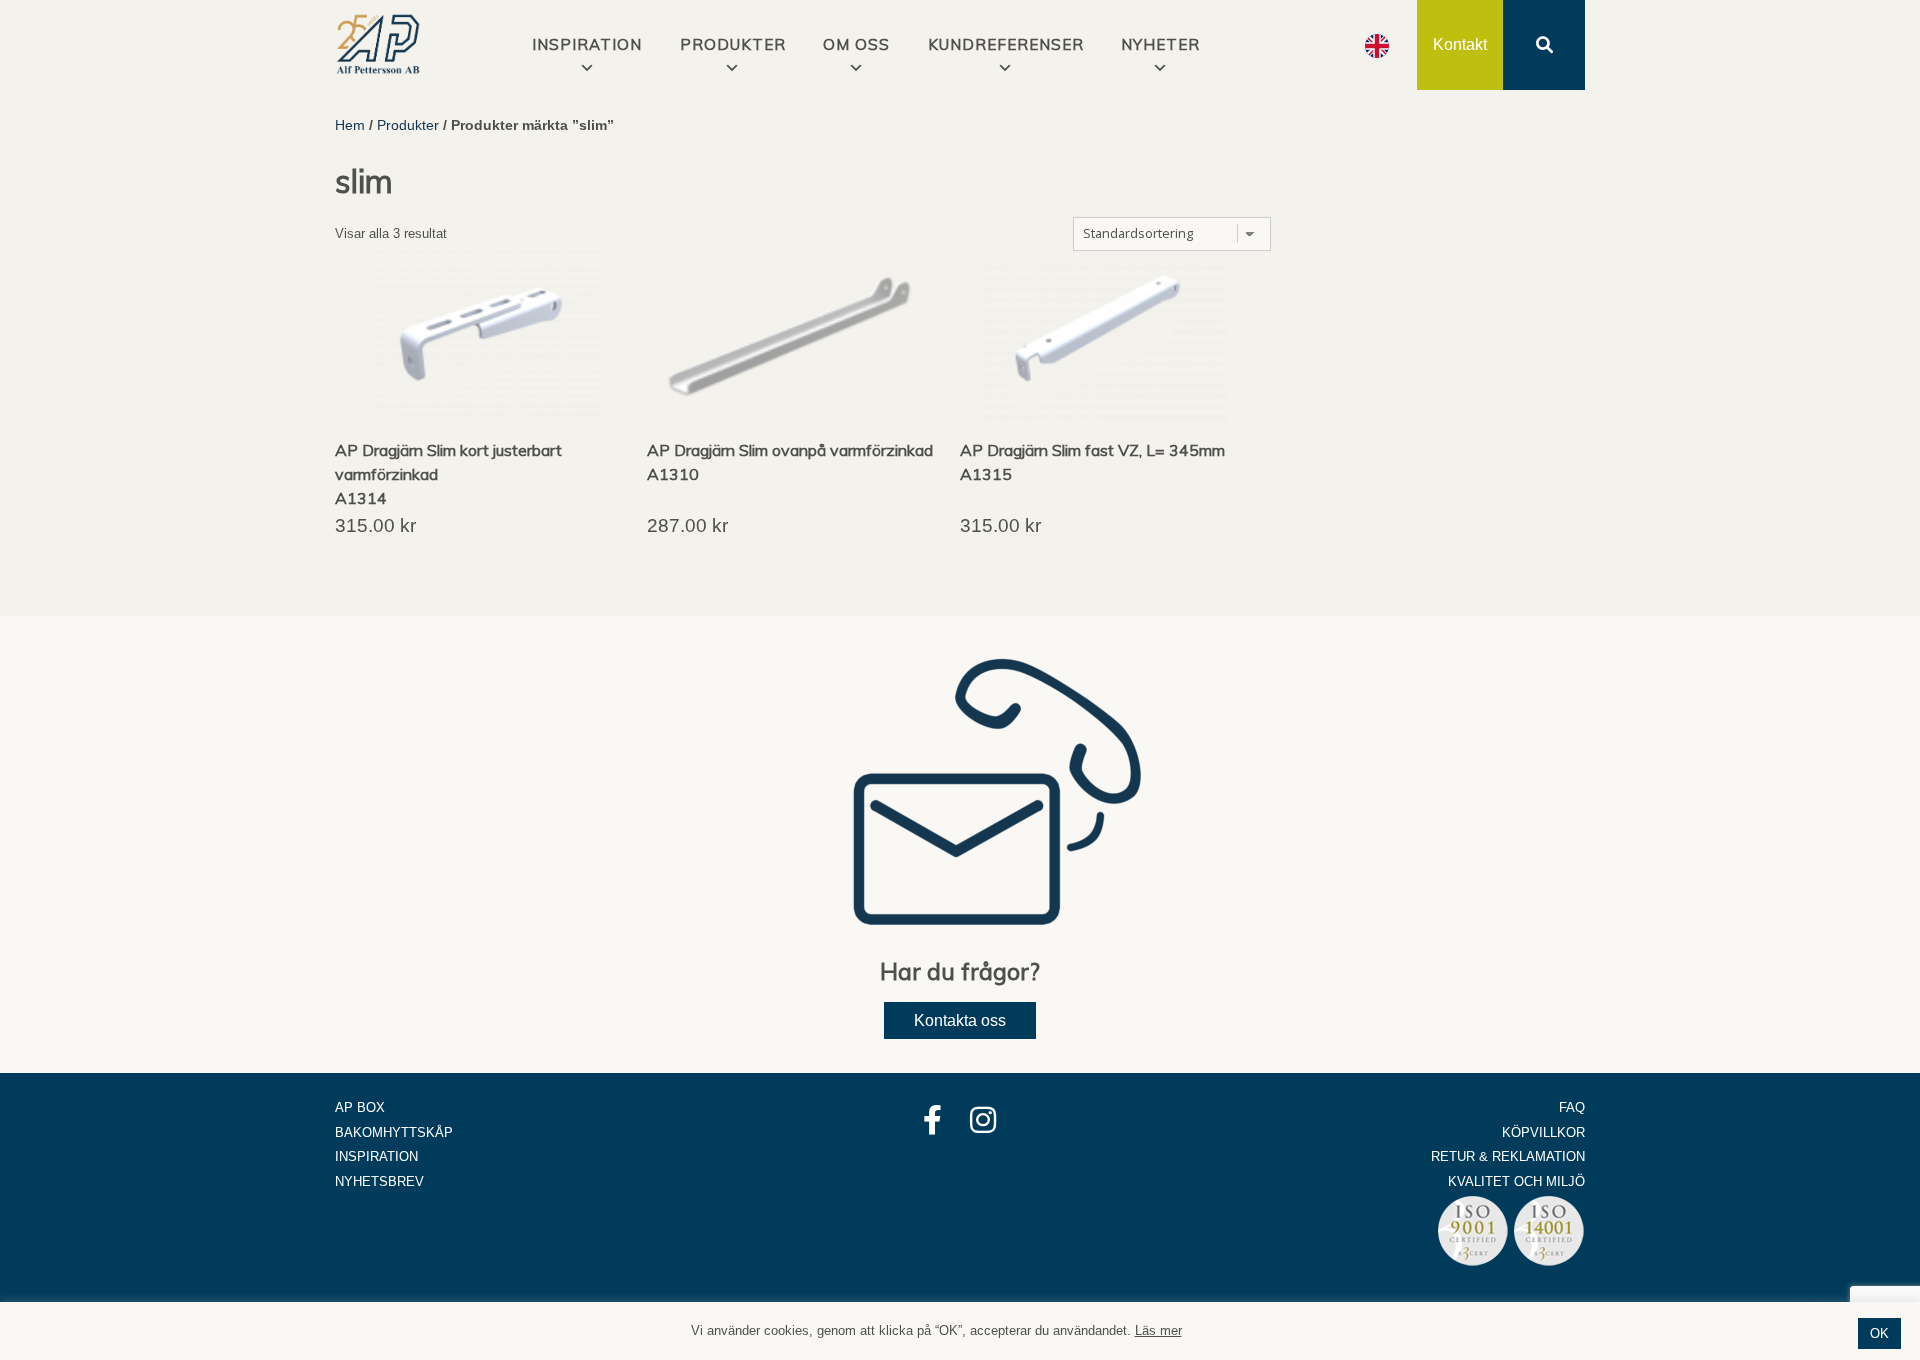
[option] (1377, 46)
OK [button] (1879, 1333)
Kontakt (1460, 44)
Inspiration (376, 1156)
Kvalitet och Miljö (1516, 1181)
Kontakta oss (960, 1020)
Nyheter (1160, 44)
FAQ (1572, 1107)
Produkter (733, 44)
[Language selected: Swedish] (1377, 45)
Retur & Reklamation (1508, 1156)
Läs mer (1158, 1330)
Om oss (856, 44)
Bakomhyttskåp (394, 1132)
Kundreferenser (1006, 44)
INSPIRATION (587, 44)
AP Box (360, 1107)
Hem (350, 125)
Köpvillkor (1543, 1132)
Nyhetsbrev (379, 1181)
